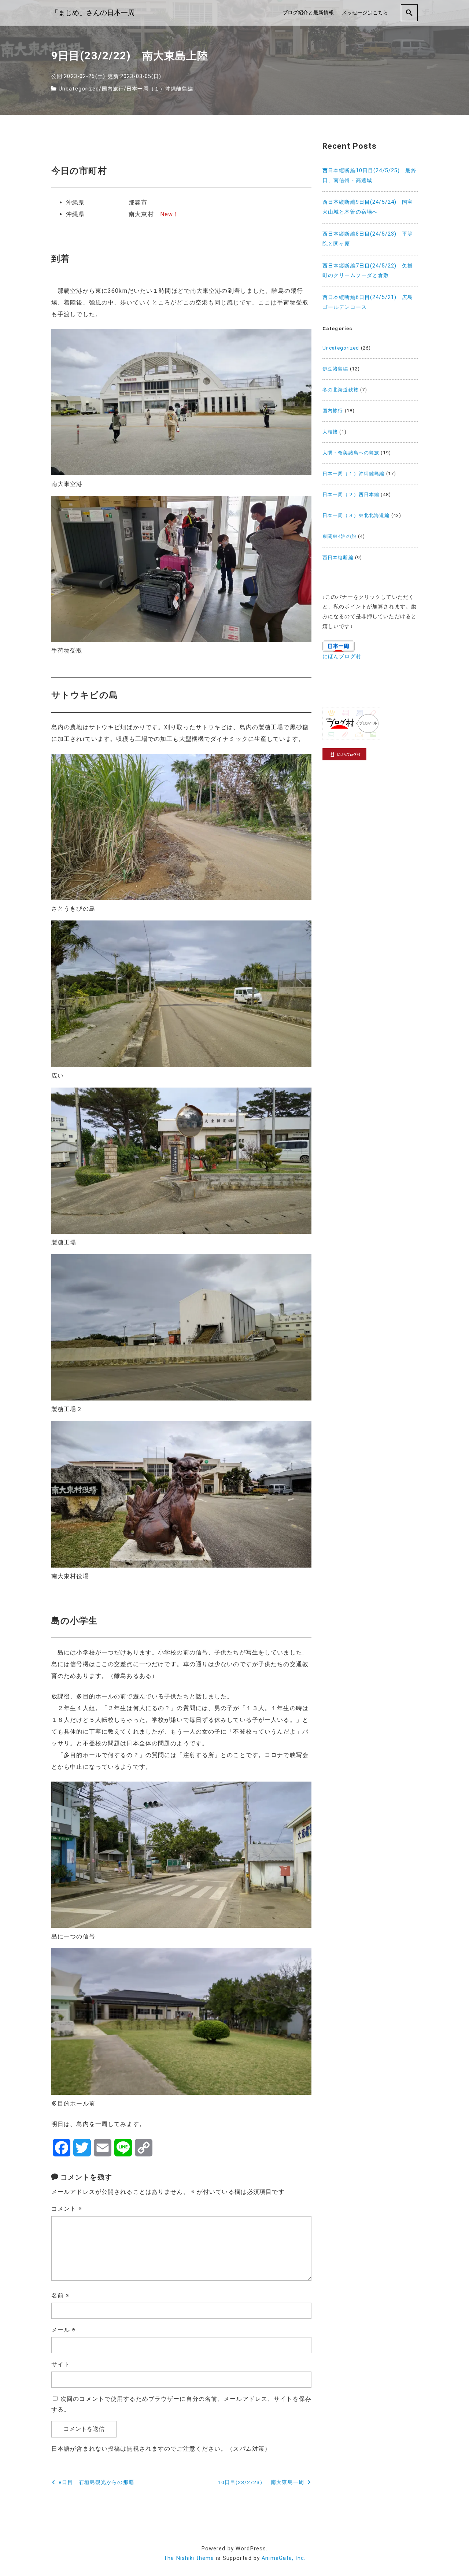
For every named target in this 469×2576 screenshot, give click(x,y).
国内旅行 (113, 89)
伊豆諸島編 (335, 369)
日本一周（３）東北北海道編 (356, 515)
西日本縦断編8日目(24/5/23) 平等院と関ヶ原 (368, 239)
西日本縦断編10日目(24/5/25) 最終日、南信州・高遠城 (370, 176)
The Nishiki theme (189, 2558)
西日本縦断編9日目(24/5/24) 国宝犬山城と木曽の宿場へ (368, 207)
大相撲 (330, 432)
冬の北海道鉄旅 (341, 390)
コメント (67, 2209)
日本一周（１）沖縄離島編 (160, 89)
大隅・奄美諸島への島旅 (351, 453)
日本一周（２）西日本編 (351, 494)
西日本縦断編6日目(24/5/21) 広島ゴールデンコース (368, 302)
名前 (60, 2295)
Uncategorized (79, 89)
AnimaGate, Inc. (284, 2558)
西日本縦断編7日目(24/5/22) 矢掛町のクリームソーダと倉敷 (368, 271)
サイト (61, 2364)
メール (64, 2330)
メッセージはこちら (365, 13)
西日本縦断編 (338, 558)
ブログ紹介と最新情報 (308, 13)
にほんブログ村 (342, 656)
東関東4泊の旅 (339, 536)
